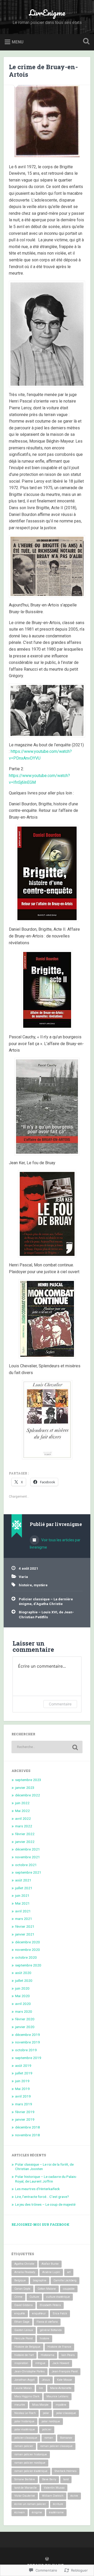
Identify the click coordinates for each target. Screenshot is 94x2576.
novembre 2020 (28, 1950)
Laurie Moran (23, 2388)
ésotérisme (56, 2512)
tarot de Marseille (26, 2488)
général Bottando (51, 2330)
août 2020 (23, 1973)
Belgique (20, 2280)
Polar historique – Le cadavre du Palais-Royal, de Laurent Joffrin (46, 2179)
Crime (18, 2297)
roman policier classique (56, 2446)
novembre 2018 (28, 2135)
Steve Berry (49, 2479)
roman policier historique (31, 2454)
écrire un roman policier (30, 2504)
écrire (74, 2496)
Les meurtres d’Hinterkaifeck (37, 2189)
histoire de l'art (24, 2355)
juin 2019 (22, 2081)
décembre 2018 (28, 2127)
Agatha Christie (24, 2264)
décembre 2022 (28, 1795)
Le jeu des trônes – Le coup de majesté (45, 2204)
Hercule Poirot (23, 2338)
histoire (25, 1585)
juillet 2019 (24, 2073)
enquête (20, 2313)
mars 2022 (24, 1826)
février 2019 (25, 2112)
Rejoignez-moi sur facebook (40, 2224)
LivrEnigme (47, 13)
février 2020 (25, 2019)
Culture (34, 2297)
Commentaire (60, 1704)
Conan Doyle (22, 2289)
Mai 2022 (22, 1811)
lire (41, 2388)
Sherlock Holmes (66, 2471)
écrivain (20, 2512)
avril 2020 (23, 2004)
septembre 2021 (28, 1872)
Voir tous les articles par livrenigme (55, 1544)
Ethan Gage (22, 2322)
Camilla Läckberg (65, 2280)
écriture (58, 2504)
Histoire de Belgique (27, 2347)
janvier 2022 (25, 1842)
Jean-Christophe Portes (30, 2371)
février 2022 (25, 1834)
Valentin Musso (54, 2488)
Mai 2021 (22, 1903)
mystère (41, 1585)
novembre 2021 (28, 1857)
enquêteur (39, 2313)
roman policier (24, 2446)
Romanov (66, 2438)
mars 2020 (24, 2011)
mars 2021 (24, 1919)
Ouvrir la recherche (85, 42)
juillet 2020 (24, 1980)
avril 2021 (23, 1911)
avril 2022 (23, 1818)
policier (47, 2429)
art (69, 2272)
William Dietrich (53, 2496)
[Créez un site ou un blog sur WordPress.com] (47, 2559)
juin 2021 (22, 1895)
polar (46, 2413)
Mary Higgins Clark (27, 2396)
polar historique (24, 2421)
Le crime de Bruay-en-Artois (43, 71)
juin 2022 (22, 1803)
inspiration (21, 2363)
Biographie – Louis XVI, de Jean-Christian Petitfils (46, 1614)
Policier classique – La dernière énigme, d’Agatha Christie (46, 1601)
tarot (66, 2479)
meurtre (20, 2405)
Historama (48, 2355)
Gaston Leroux (24, 2330)
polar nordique (51, 2421)
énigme (37, 2512)
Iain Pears (68, 2355)
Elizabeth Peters (50, 2305)
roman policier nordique (30, 2463)
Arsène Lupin (51, 2272)
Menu (18, 42)
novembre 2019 (28, 2042)
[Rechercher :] (47, 1747)
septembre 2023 (28, 1780)
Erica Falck (60, 2313)
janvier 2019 (25, 2119)
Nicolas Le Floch (25, 2413)
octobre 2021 (26, 1865)
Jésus (46, 2380)
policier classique (26, 2438)
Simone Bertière (25, 2479)
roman (49, 2438)
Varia (23, 1577)
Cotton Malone (47, 2289)
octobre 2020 (26, 1957)
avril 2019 (23, 2096)
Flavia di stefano (47, 2322)
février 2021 (25, 1926)
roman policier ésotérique (31, 2471)
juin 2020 (22, 1988)
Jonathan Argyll (25, 2380)
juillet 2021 (24, 1888)
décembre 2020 (28, 1942)
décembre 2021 (28, 1849)
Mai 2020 (22, 1996)
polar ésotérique (25, 2429)
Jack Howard (61, 2363)
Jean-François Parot (65, 2371)
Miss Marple (40, 2405)
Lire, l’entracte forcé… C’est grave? (42, 2197)
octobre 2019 (26, 2050)
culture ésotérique (58, 2297)
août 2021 (23, 1880)
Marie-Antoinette (61, 2388)
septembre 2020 (28, 1965)
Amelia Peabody (25, 2272)
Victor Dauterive (25, 2496)
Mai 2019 (22, 2089)
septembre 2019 (28, 2058)
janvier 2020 (25, 2027)
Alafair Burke (50, 2264)
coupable (69, 2289)
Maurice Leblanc (58, 2396)
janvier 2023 (25, 1788)
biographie (40, 2280)
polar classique (66, 2413)
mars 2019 (24, 2104)
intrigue (40, 2363)
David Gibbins (23, 2305)
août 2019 (23, 2066)
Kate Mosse (64, 2380)
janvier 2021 (25, 1934)
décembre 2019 (28, 2035)
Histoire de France (59, 2347)
